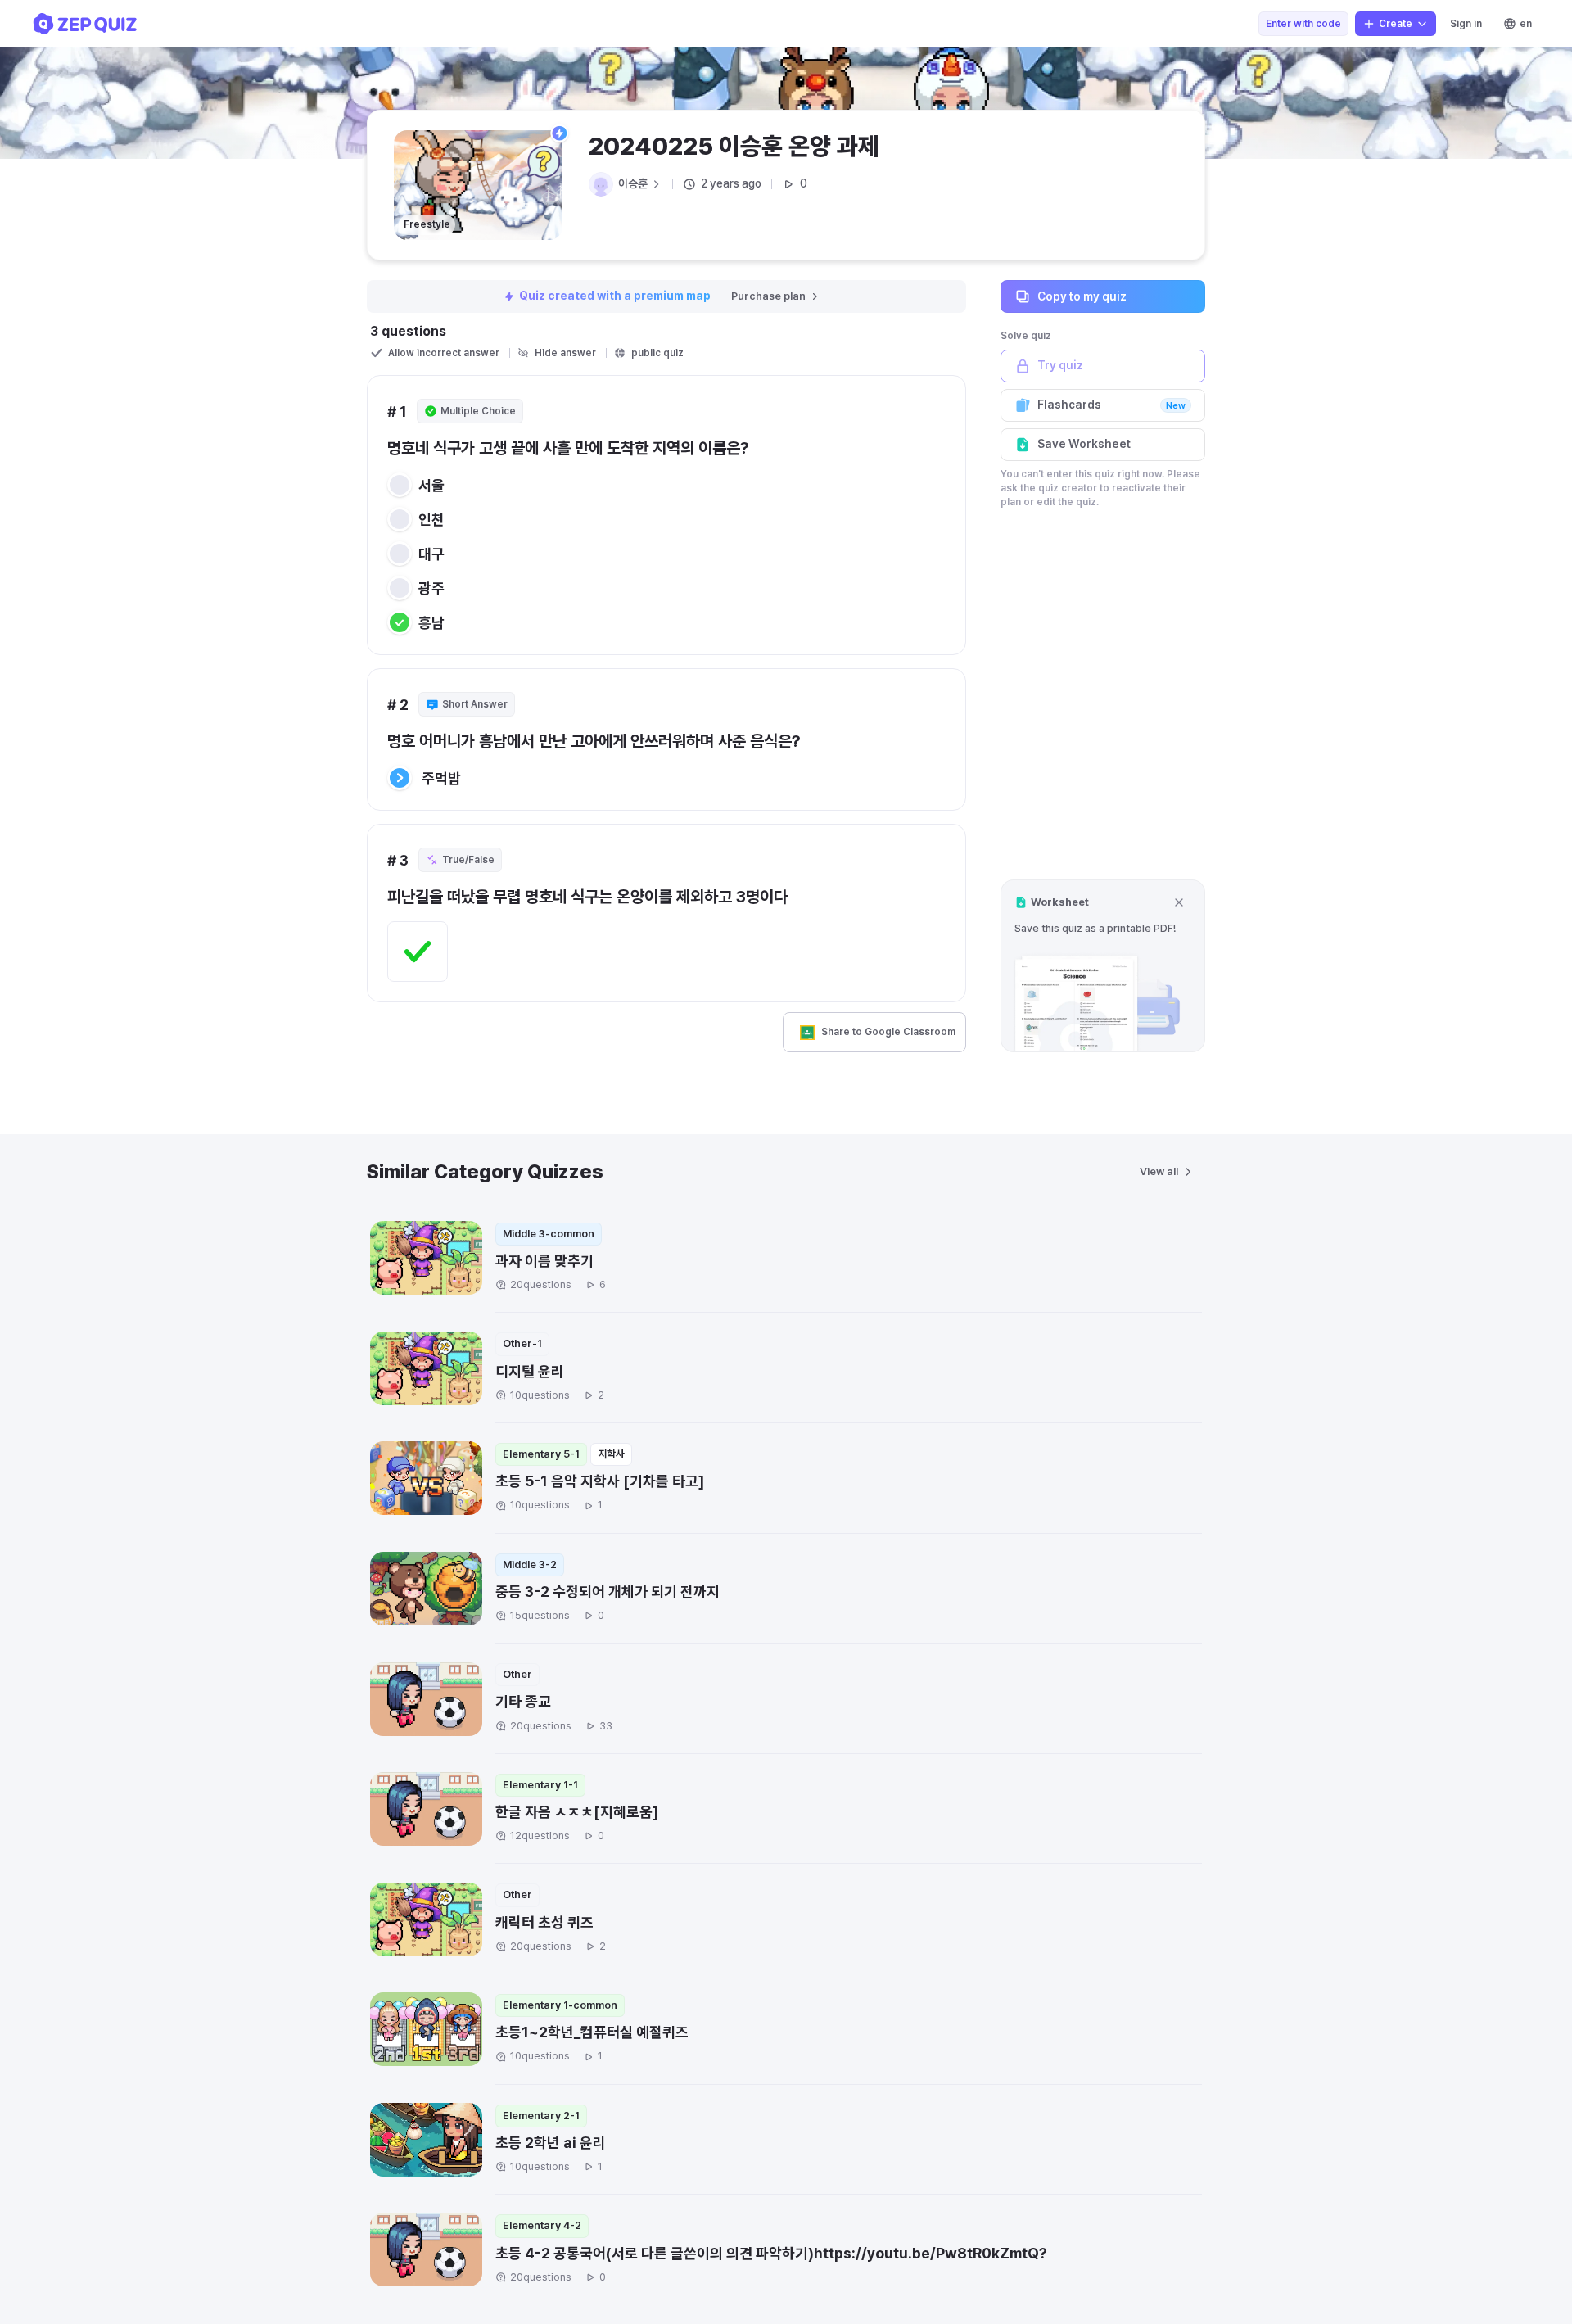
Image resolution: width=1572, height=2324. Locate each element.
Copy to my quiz (1082, 296)
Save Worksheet (1084, 444)
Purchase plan (768, 296)
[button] (1103, 966)
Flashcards (1111, 405)
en (1526, 24)
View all (1159, 1171)
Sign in (1466, 24)
